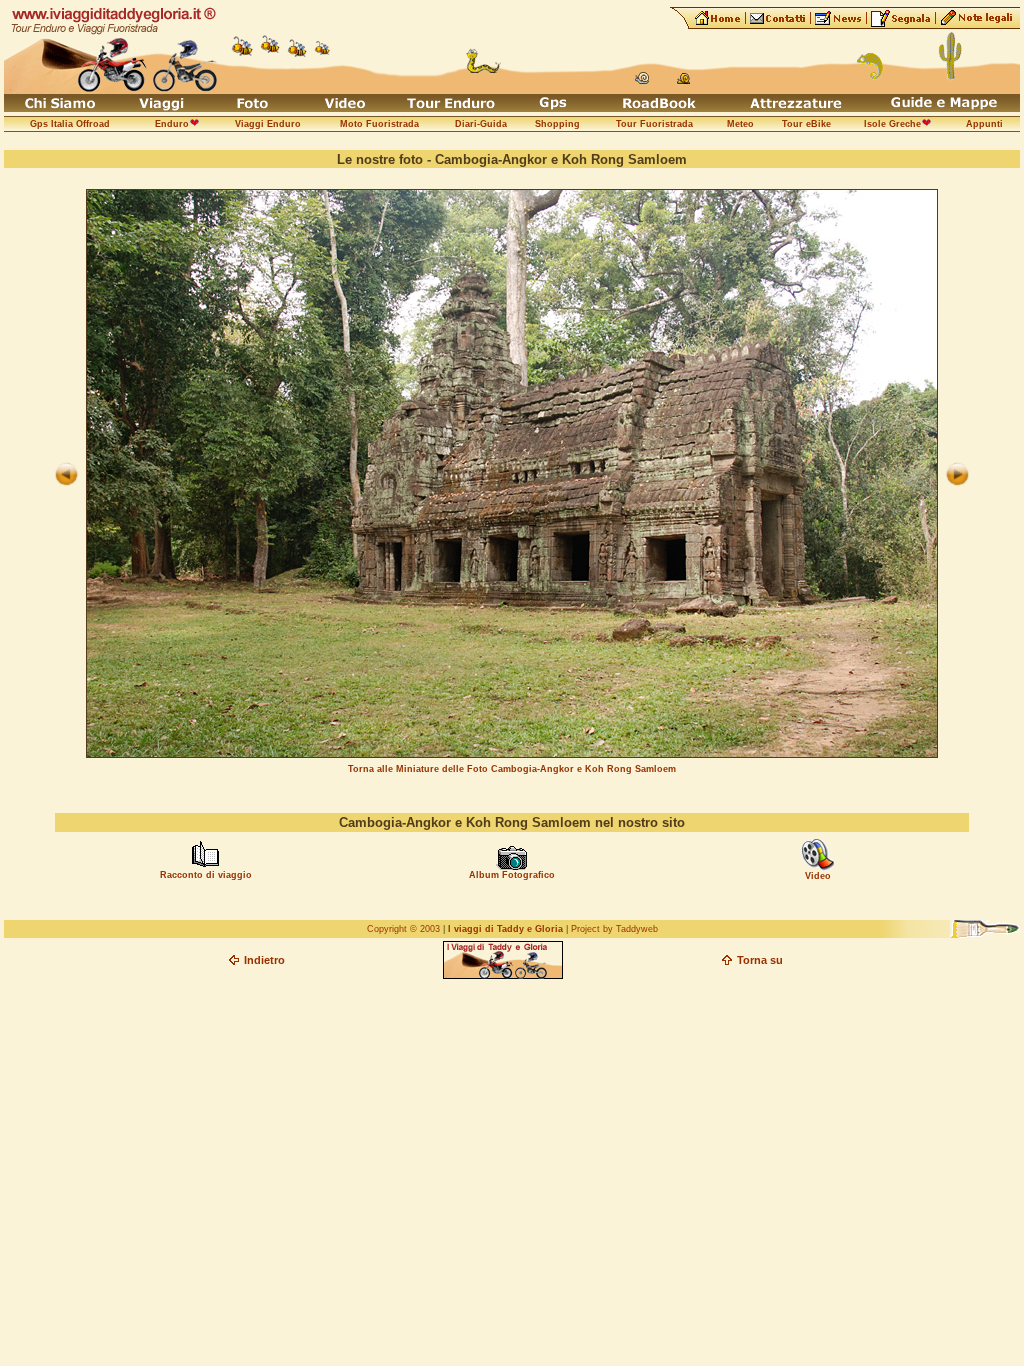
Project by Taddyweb (614, 929)
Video (818, 876)
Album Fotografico (512, 875)
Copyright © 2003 (403, 929)
